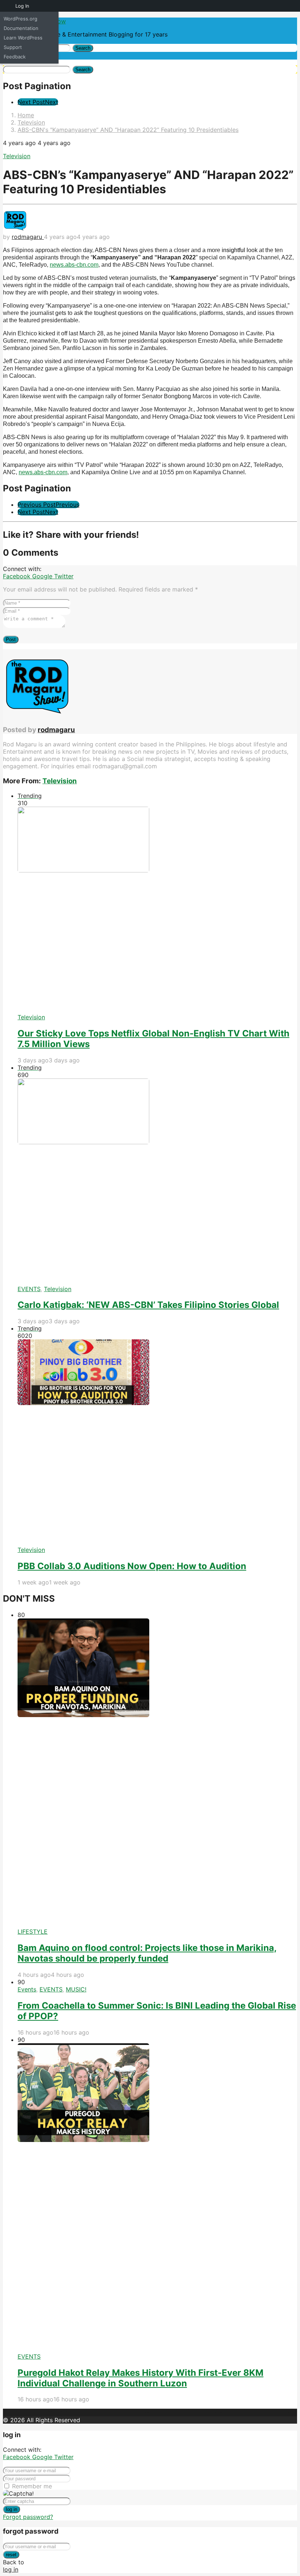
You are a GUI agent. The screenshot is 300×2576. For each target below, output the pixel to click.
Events (27, 1989)
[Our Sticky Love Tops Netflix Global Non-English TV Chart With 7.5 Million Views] (157, 910)
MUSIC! (76, 1989)
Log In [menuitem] (22, 6)
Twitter (64, 576)
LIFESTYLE (33, 1932)
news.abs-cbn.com (74, 265)
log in (12, 2509)
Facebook (18, 576)
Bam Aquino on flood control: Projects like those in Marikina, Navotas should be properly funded (147, 1953)
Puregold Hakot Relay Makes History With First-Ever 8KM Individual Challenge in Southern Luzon (140, 2378)
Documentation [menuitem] (21, 28)
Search (83, 48)
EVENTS (29, 1289)
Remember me (32, 2486)
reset (11, 2555)
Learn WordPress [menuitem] (23, 38)
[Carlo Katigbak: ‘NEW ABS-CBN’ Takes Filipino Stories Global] (157, 1182)
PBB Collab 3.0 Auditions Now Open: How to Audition (132, 1566)
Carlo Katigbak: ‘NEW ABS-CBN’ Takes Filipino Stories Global (148, 1305)
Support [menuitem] (13, 47)
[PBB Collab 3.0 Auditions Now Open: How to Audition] (157, 1443)
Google (43, 576)
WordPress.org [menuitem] (20, 19)
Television (17, 156)
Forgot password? (28, 2517)
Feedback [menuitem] (15, 57)
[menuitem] (6, 6)
